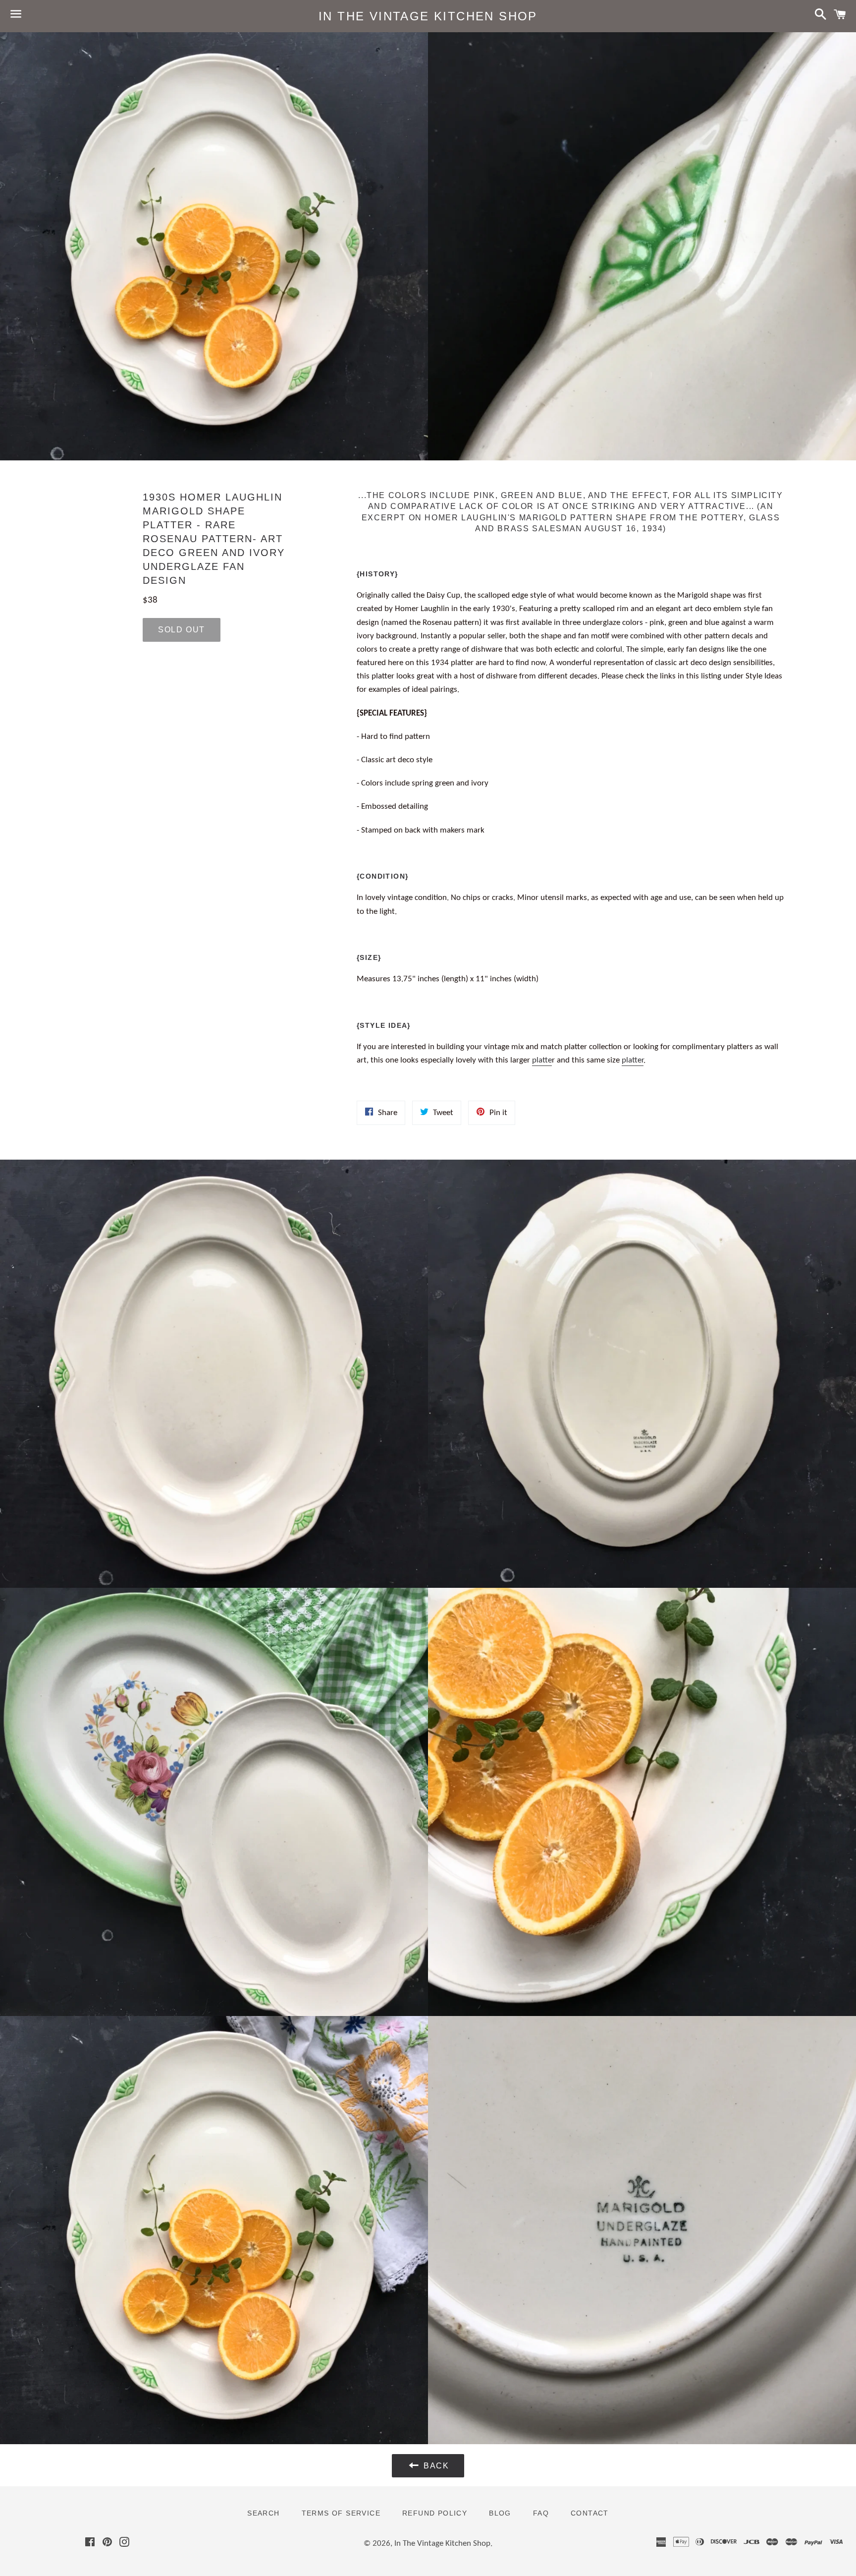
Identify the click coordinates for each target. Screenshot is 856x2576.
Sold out (182, 630)
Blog (500, 2513)
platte (542, 1060)
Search (263, 2513)
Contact (590, 2513)
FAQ (541, 2513)
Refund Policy (435, 2513)
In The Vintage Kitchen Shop (428, 16)
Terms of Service (341, 2513)
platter (633, 1060)
